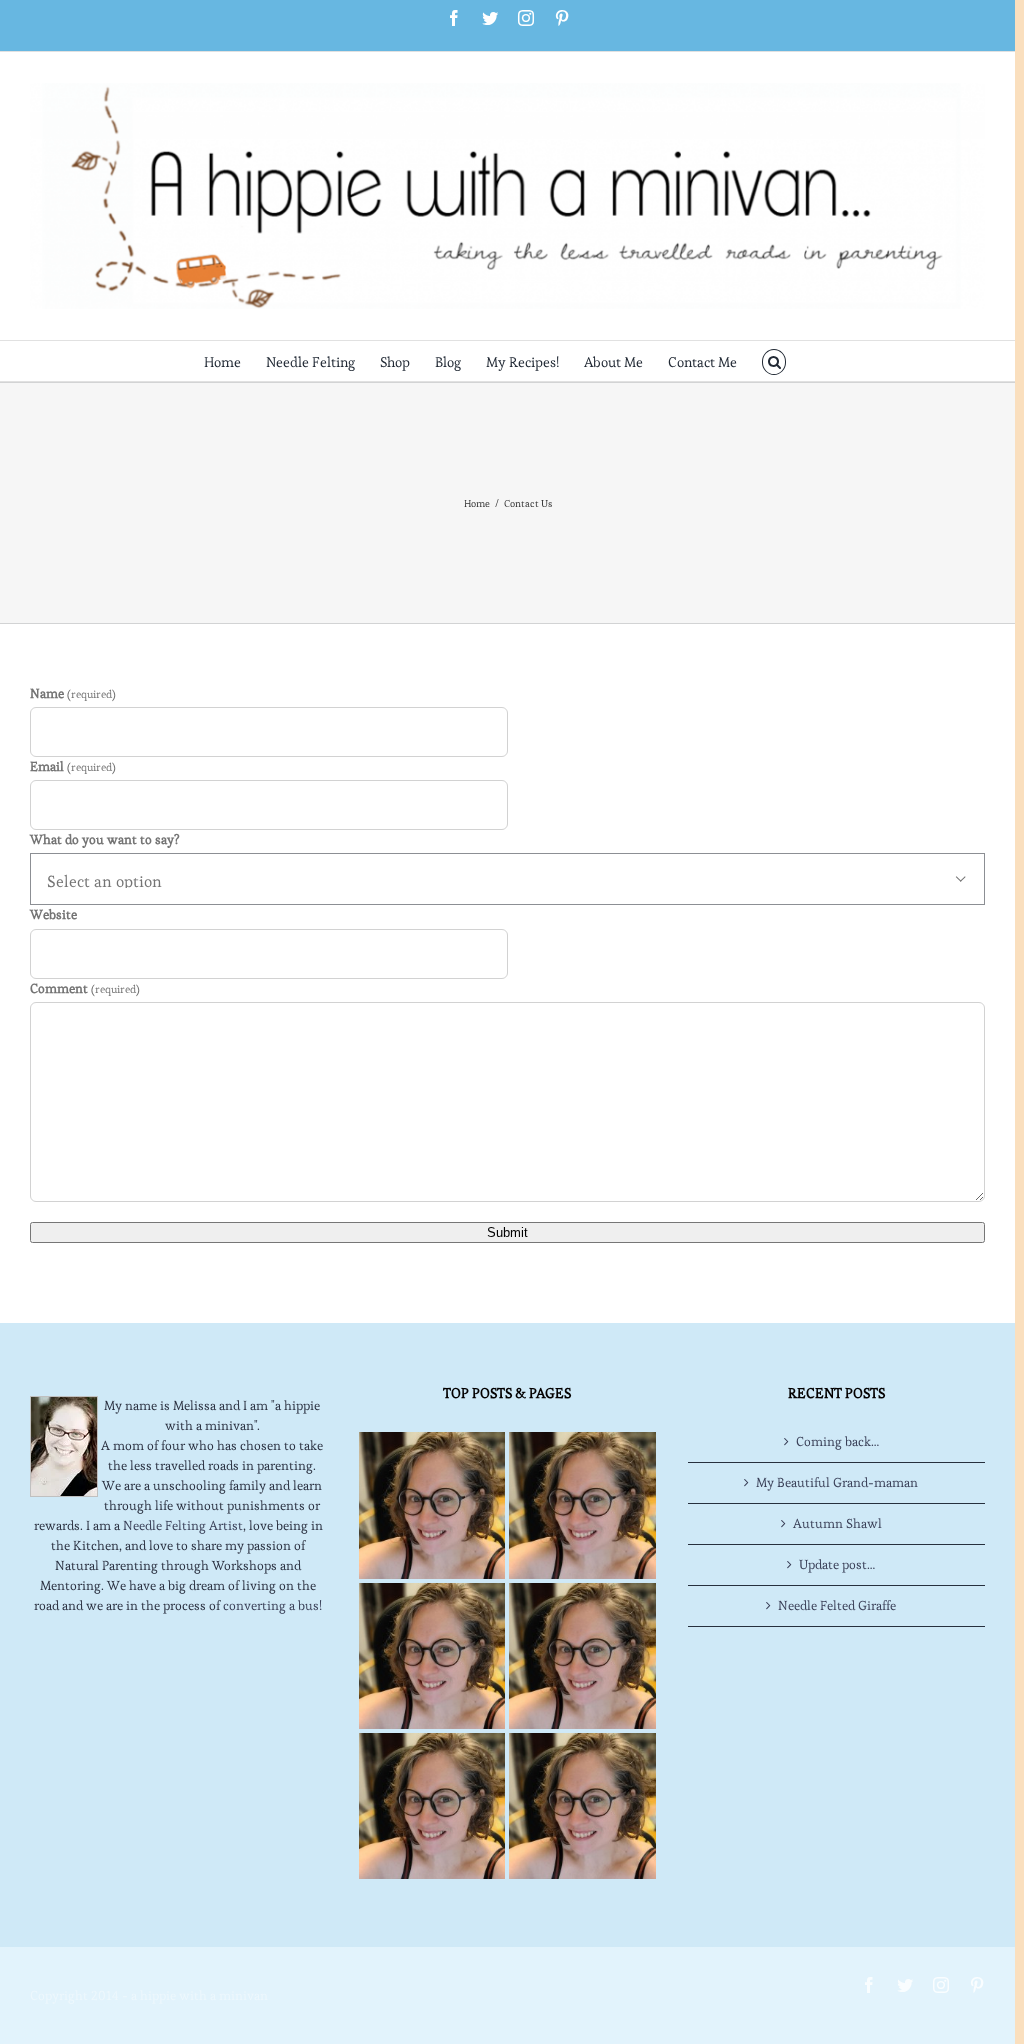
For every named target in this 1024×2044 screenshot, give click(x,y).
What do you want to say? (105, 839)
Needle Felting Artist (183, 1525)
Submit (507, 1232)
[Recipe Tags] (582, 1505)
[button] (774, 361)
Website (53, 914)
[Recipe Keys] (432, 1505)
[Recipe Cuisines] (432, 1656)
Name (73, 693)
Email (73, 766)
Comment (85, 988)
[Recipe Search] (582, 1806)
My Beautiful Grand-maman (837, 1482)
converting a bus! (272, 1605)
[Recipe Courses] (582, 1656)
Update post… (837, 1564)
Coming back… (837, 1441)
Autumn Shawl (837, 1523)
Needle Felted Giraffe (837, 1605)
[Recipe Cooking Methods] (432, 1806)
